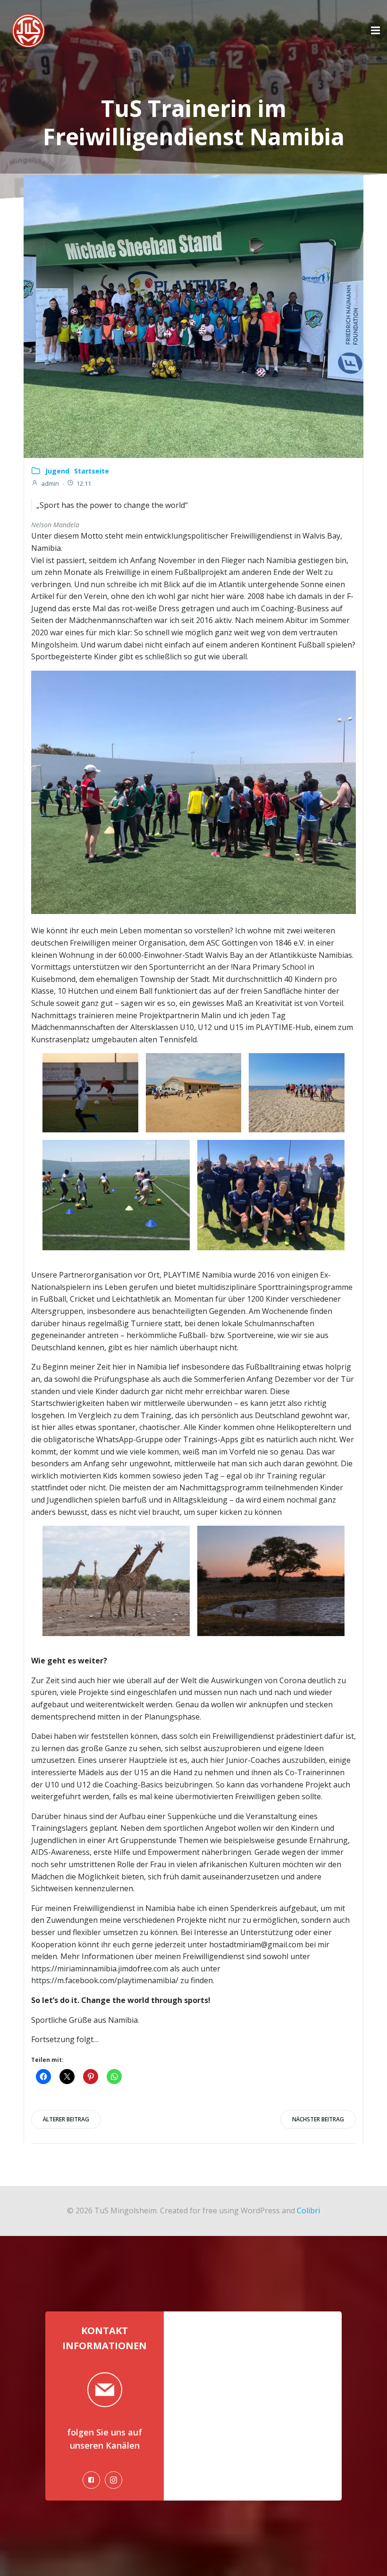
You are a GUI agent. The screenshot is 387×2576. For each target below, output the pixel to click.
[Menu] (374, 31)
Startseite (92, 471)
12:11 (84, 483)
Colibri (308, 2210)
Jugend (57, 471)
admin (50, 483)
